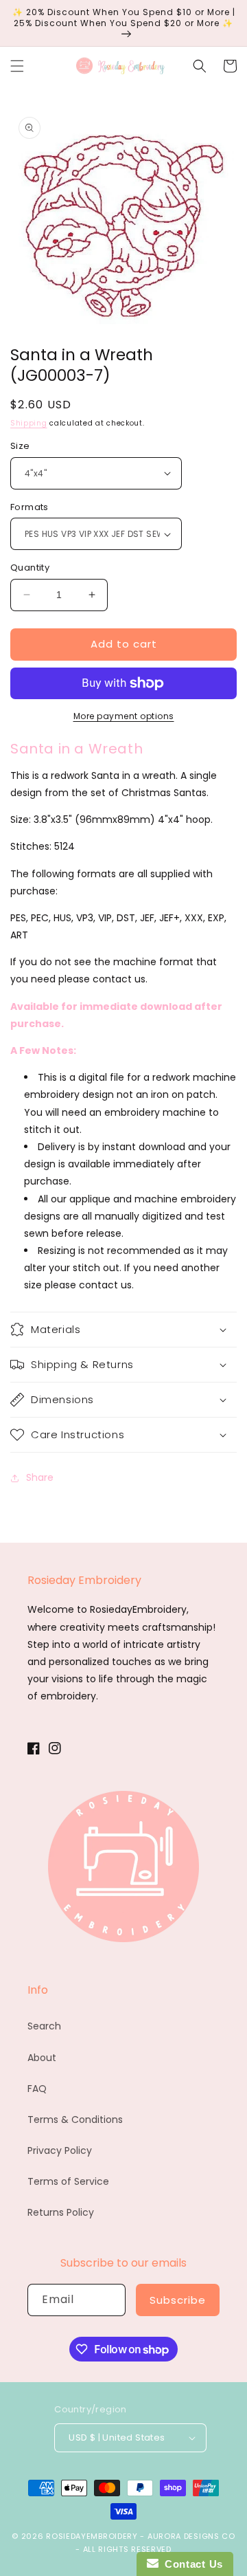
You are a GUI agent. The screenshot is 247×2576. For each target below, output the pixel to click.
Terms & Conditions (75, 2120)
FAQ (37, 2089)
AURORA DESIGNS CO (191, 2536)
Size (20, 446)
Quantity (30, 568)
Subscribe (178, 2300)
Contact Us (191, 2564)
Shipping (29, 423)
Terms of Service (68, 2181)
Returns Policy (61, 2212)
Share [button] (40, 1477)
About (42, 2058)
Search (44, 2026)
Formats (30, 507)
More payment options (124, 716)
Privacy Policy (60, 2150)
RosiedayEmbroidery (92, 2536)
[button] (17, 66)
